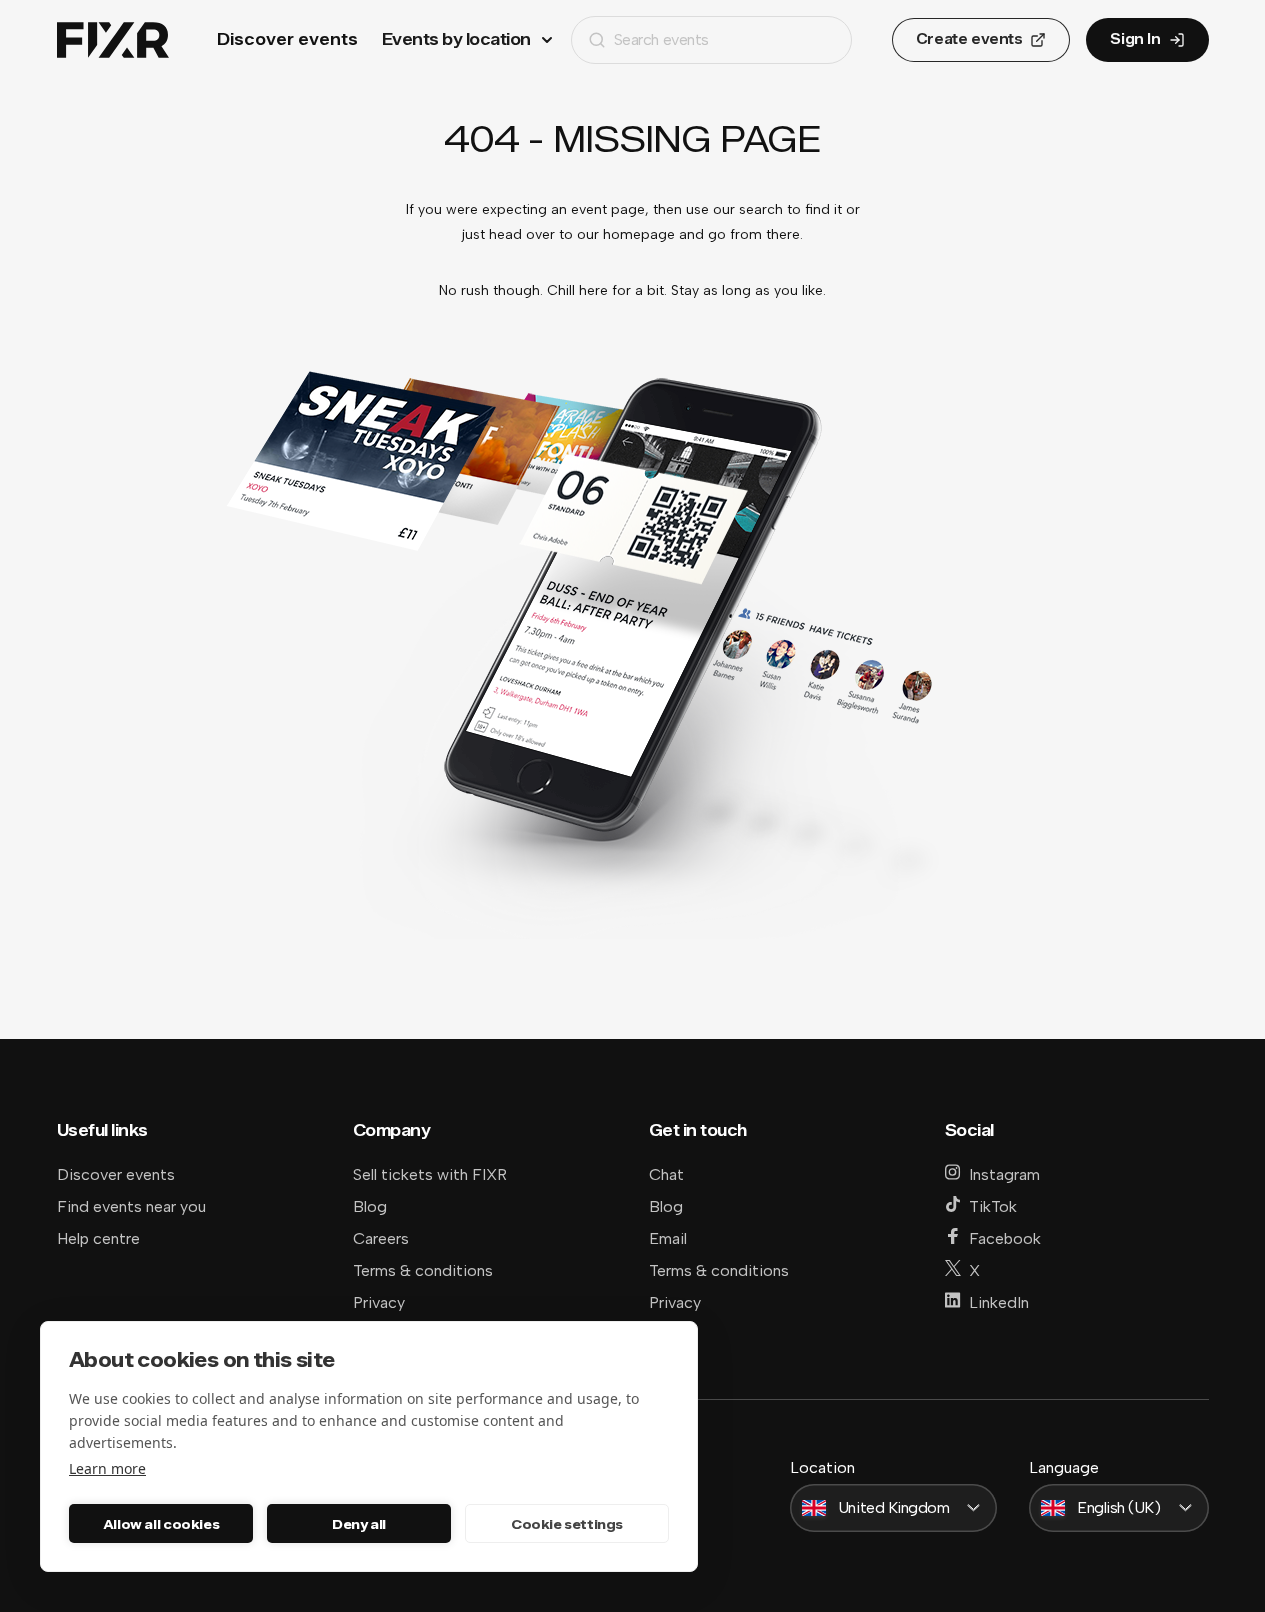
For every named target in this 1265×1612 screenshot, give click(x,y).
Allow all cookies (161, 1524)
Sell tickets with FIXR (430, 1174)
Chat (666, 1174)
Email (668, 1238)
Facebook (1005, 1238)
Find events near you (131, 1206)
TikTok (993, 1206)
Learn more (107, 1468)
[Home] (113, 40)
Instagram (1004, 1174)
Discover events (287, 39)
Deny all (359, 1524)
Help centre (98, 1238)
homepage (639, 234)
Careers (381, 1238)
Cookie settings (567, 1524)
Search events (661, 39)
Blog (370, 1206)
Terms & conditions (423, 1270)
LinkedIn (999, 1302)
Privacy (379, 1302)
